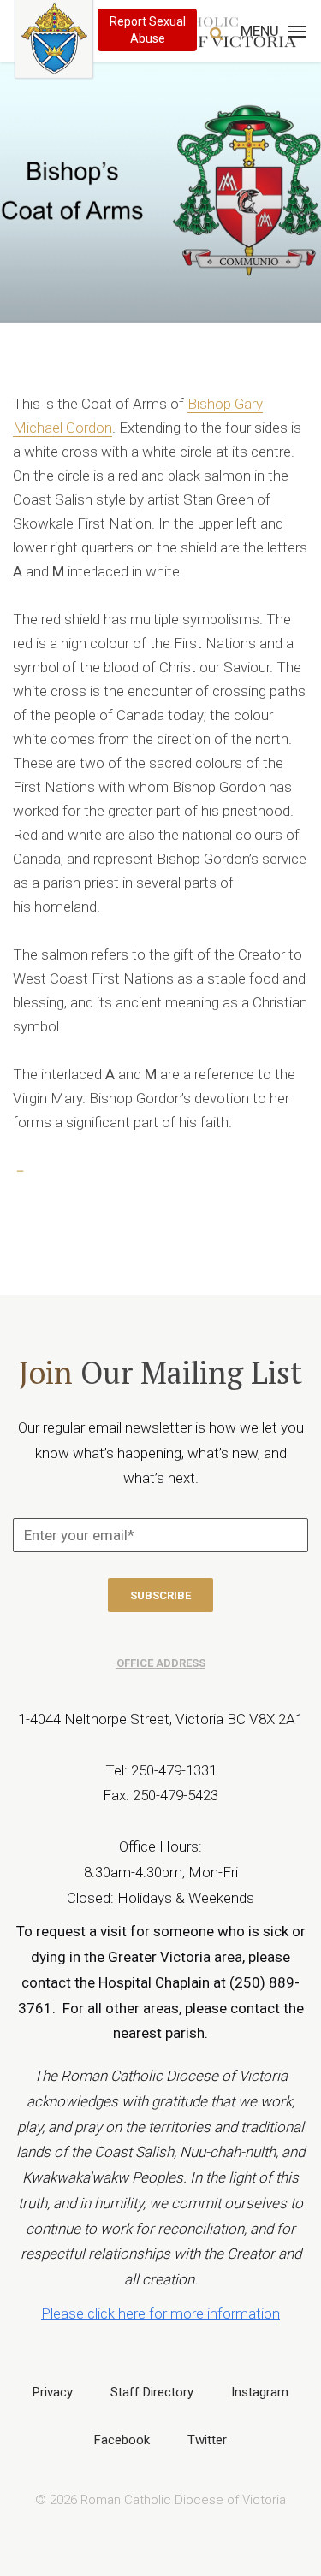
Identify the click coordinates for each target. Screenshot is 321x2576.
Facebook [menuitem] (122, 2440)
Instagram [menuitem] (260, 2392)
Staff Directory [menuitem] (152, 2392)
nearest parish (159, 2033)
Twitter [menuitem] (207, 2440)
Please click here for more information (160, 2313)
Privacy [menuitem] (53, 2392)
